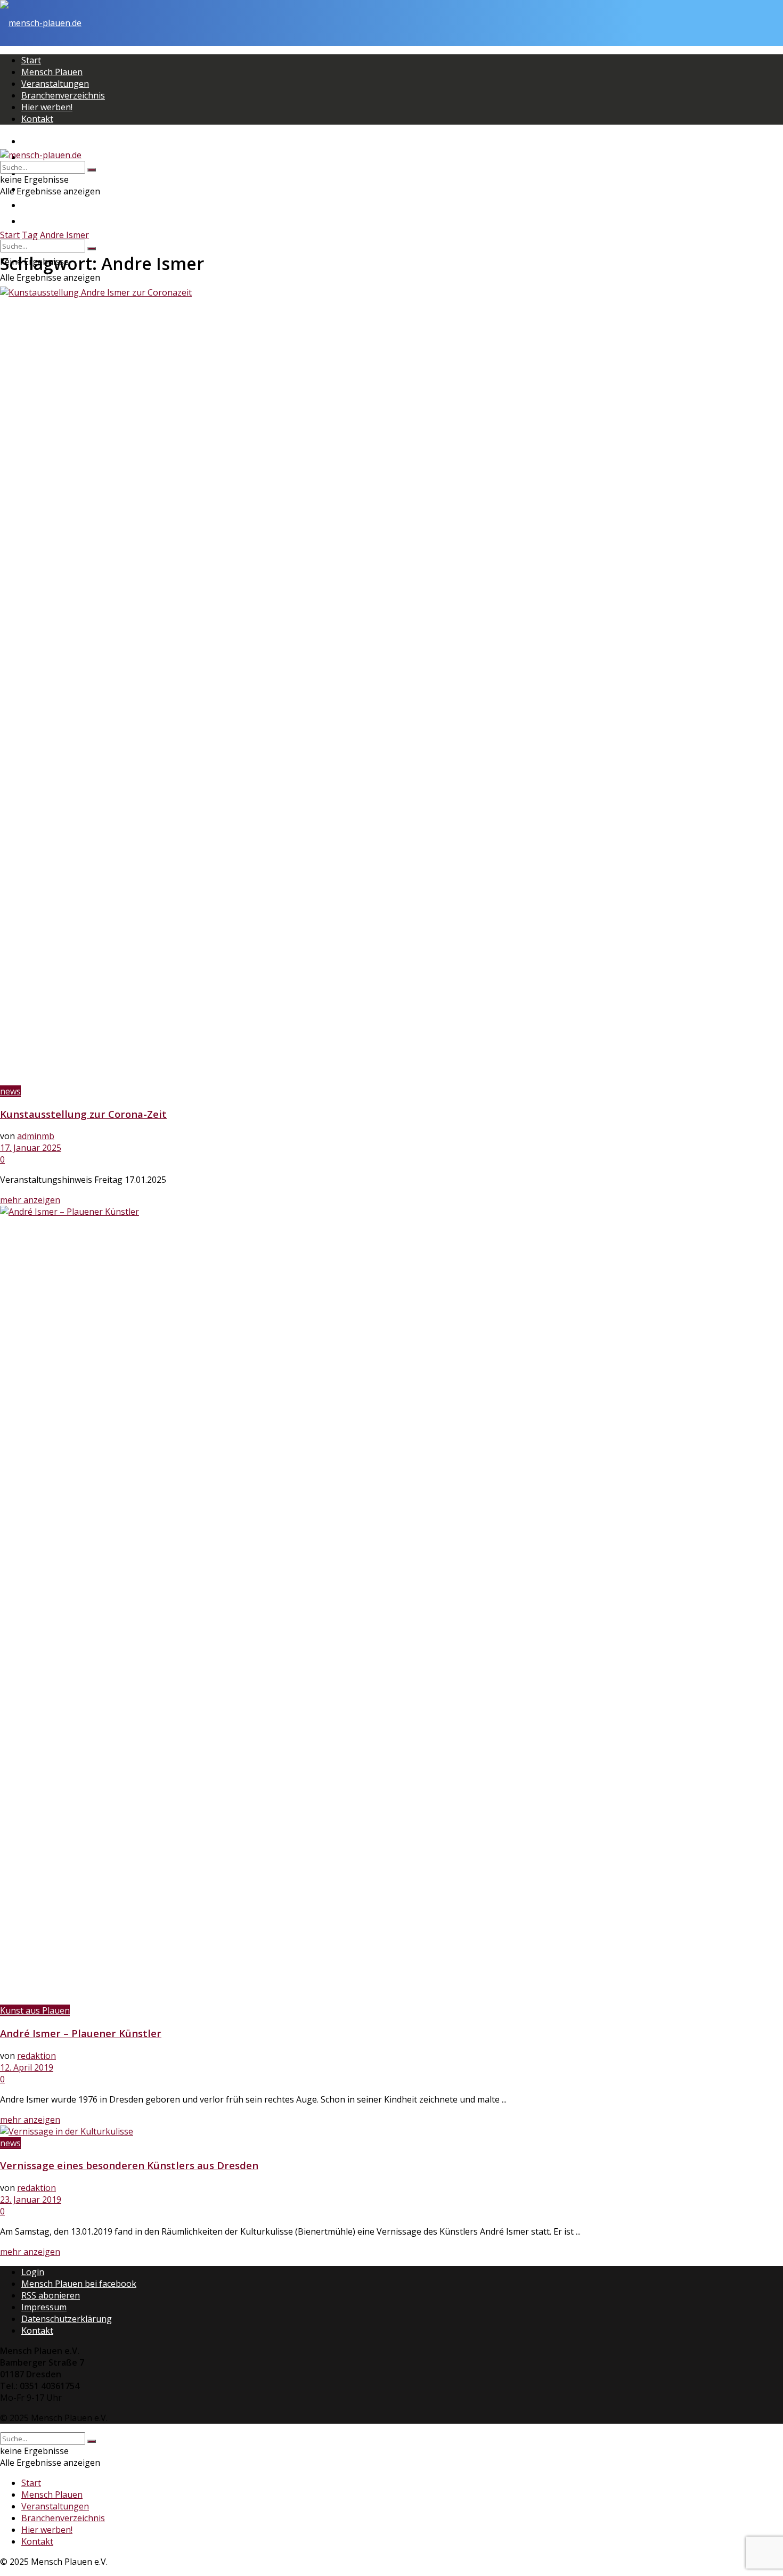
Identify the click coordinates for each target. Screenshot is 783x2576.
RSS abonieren (51, 2295)
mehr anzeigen (30, 1200)
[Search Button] (92, 249)
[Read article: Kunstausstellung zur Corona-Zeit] (391, 686)
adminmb (36, 1136)
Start (31, 60)
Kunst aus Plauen (35, 2010)
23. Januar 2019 (31, 2199)
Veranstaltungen (55, 84)
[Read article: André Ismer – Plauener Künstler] (391, 1605)
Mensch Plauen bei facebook (79, 2284)
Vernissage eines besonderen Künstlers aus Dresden (129, 2165)
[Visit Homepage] (41, 23)
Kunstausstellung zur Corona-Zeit (83, 1114)
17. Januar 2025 (31, 1148)
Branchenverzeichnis (63, 95)
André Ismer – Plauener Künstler (81, 2033)
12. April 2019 (27, 2067)
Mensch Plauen (52, 72)
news (10, 1091)
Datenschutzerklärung (67, 2319)
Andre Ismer (64, 235)
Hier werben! (47, 107)
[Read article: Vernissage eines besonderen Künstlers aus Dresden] (391, 2131)
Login (33, 2272)
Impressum (44, 2307)
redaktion (36, 2056)
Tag (30, 235)
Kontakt (37, 119)
